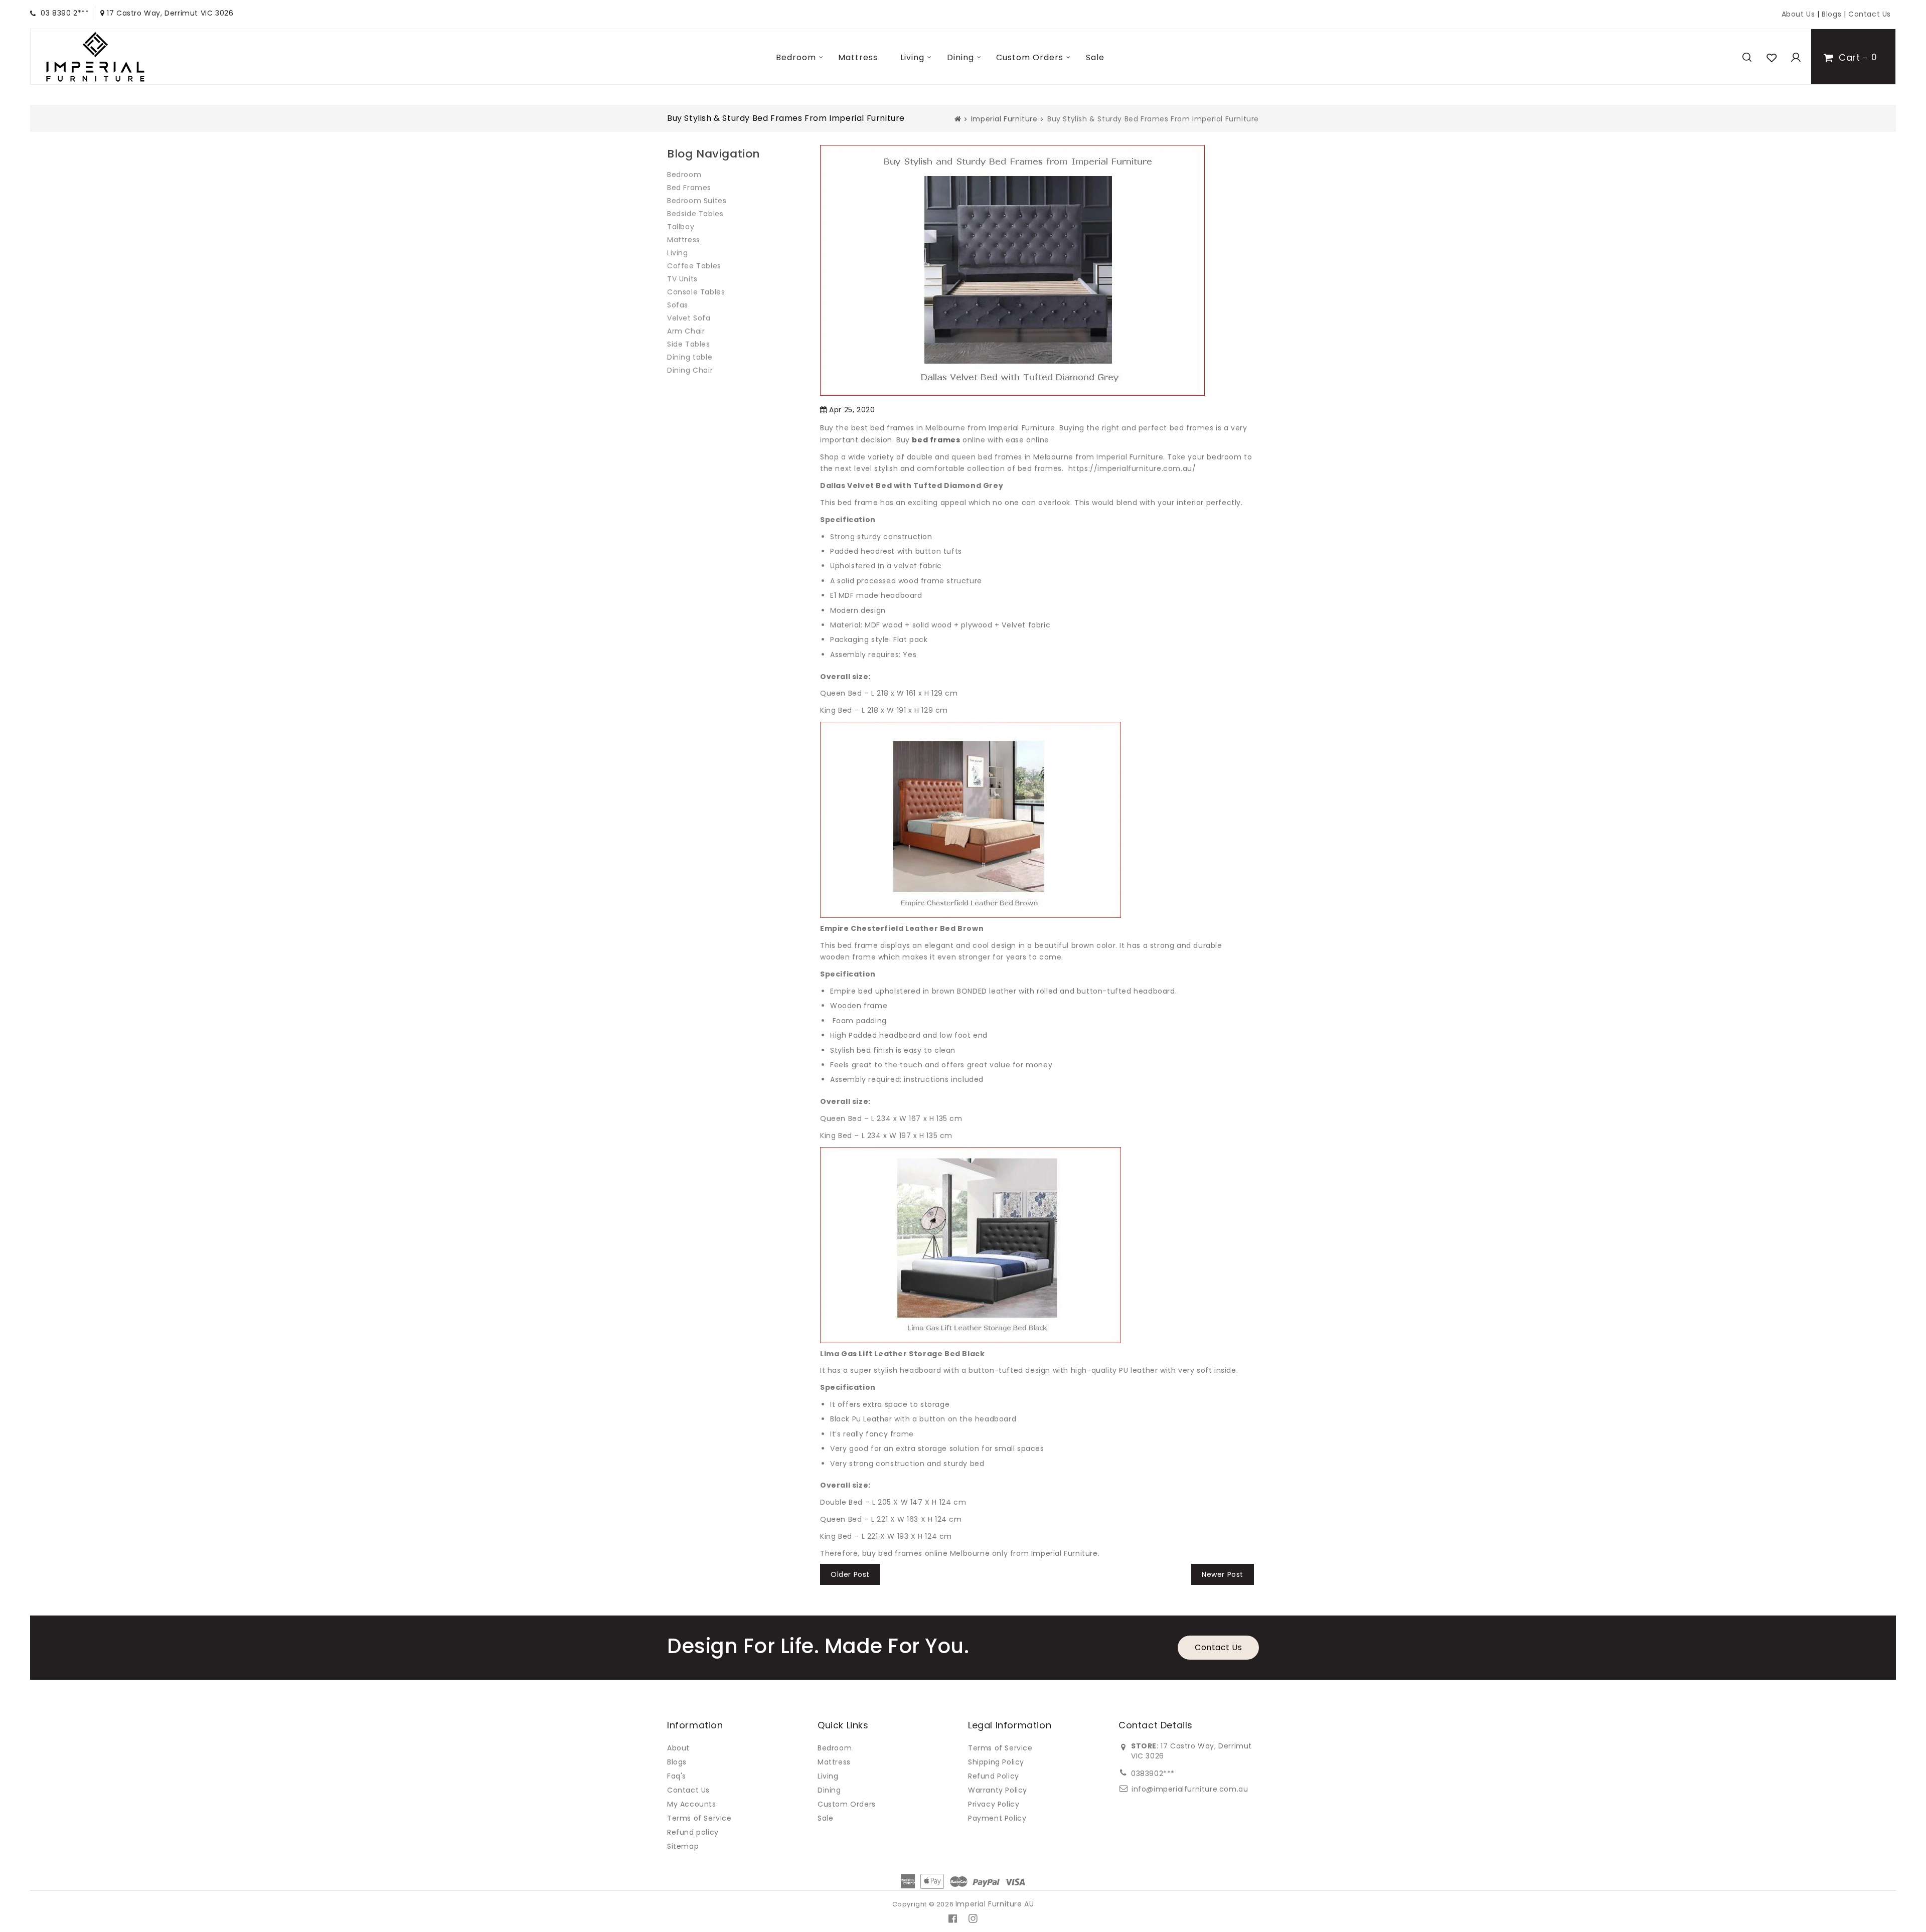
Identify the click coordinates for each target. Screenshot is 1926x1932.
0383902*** (1153, 1774)
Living (912, 57)
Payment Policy (997, 1818)
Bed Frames (689, 188)
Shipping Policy (996, 1762)
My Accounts (692, 1804)
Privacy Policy (994, 1804)
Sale (1095, 57)
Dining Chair (690, 370)
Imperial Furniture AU (995, 1904)
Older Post (850, 1574)
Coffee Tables (694, 266)
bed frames (936, 440)
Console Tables (696, 292)
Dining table (690, 357)
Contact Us (1870, 14)
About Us (1798, 14)
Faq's (677, 1776)
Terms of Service (699, 1818)
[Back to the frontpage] (958, 119)
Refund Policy (994, 1776)
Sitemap (683, 1846)
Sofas (678, 305)
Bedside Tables (695, 214)
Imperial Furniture (1004, 119)
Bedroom (796, 57)
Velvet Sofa (689, 318)
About (678, 1748)
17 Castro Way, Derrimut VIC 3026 (169, 13)
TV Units (682, 279)
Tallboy (681, 227)
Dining (960, 57)
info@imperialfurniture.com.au (1190, 1789)
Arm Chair (686, 331)
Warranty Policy (998, 1790)
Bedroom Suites (697, 201)
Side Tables (689, 344)
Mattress (858, 57)
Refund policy (693, 1832)
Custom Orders (1030, 57)
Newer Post (1223, 1574)
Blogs (1833, 14)
